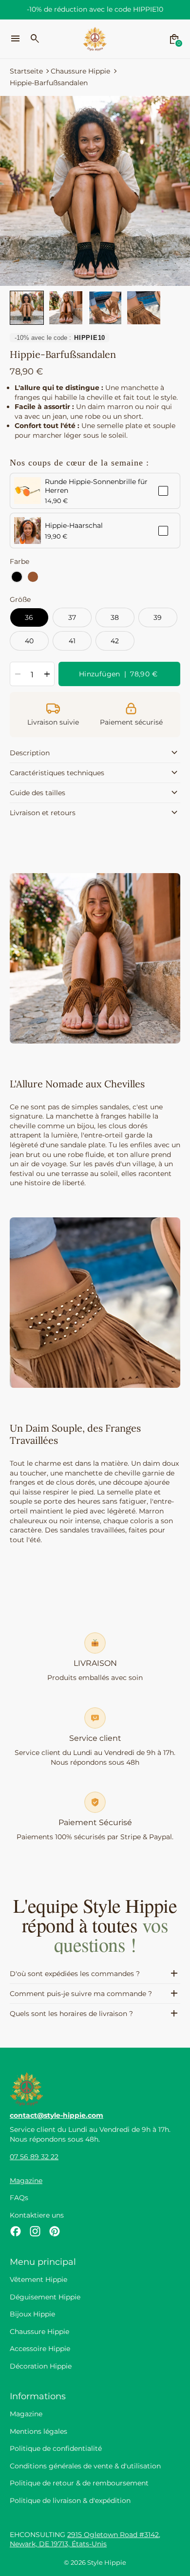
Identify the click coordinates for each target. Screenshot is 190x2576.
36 (29, 617)
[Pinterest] (55, 2231)
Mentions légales (38, 2431)
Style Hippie (107, 2563)
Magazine (26, 2181)
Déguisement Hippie (45, 2297)
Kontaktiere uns (37, 2215)
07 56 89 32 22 (34, 2157)
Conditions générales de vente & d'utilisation (85, 2466)
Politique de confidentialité (56, 2448)
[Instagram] (35, 2231)
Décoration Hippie (41, 2366)
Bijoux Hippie (32, 2314)
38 (115, 617)
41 (72, 641)
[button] (27, 308)
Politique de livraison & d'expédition (70, 2501)
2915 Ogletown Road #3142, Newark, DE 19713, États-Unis (85, 2539)
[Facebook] (16, 2231)
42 (115, 641)
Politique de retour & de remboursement (79, 2483)
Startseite (26, 71)
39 (158, 617)
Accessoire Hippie (40, 2349)
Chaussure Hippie (80, 71)
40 (29, 641)
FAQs (19, 2198)
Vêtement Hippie (38, 2279)
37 (72, 617)
